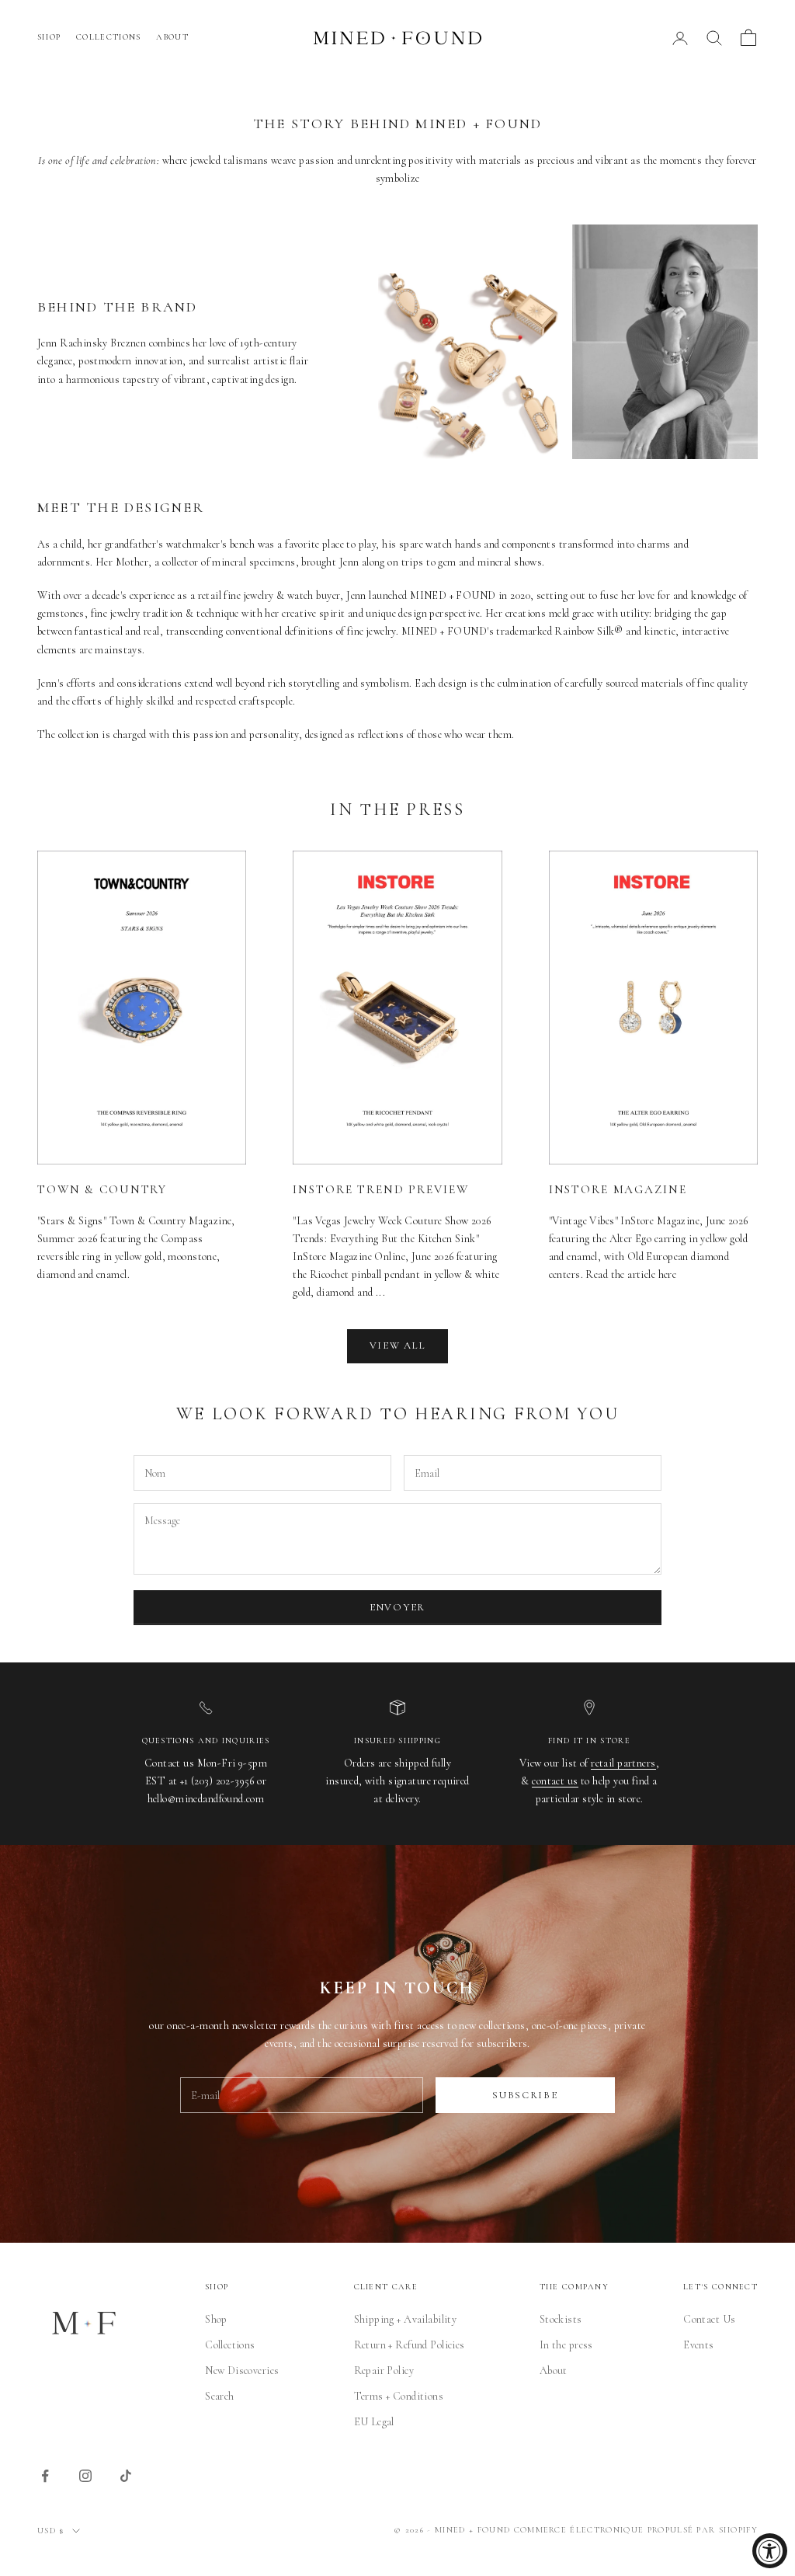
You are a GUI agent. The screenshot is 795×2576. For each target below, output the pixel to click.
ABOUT (172, 37)
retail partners (623, 1763)
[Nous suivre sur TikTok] (126, 2476)
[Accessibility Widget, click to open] (770, 2551)
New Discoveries (242, 2371)
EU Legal (374, 2422)
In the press (566, 2345)
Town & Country (102, 1189)
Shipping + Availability (406, 2319)
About (554, 2371)
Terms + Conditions (399, 2396)
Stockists (561, 2319)
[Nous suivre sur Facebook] (45, 2476)
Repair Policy (384, 2371)
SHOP (49, 37)
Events (699, 2345)
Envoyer (397, 1607)
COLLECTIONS (108, 37)
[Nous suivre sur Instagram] (85, 2476)
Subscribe (525, 2095)
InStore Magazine (618, 1189)
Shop (216, 2319)
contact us (555, 1781)
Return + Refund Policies (410, 2345)
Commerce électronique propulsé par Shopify (636, 2530)
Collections (230, 2345)
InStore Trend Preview (380, 1189)
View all (398, 1345)
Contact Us (709, 2319)
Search (220, 2396)
